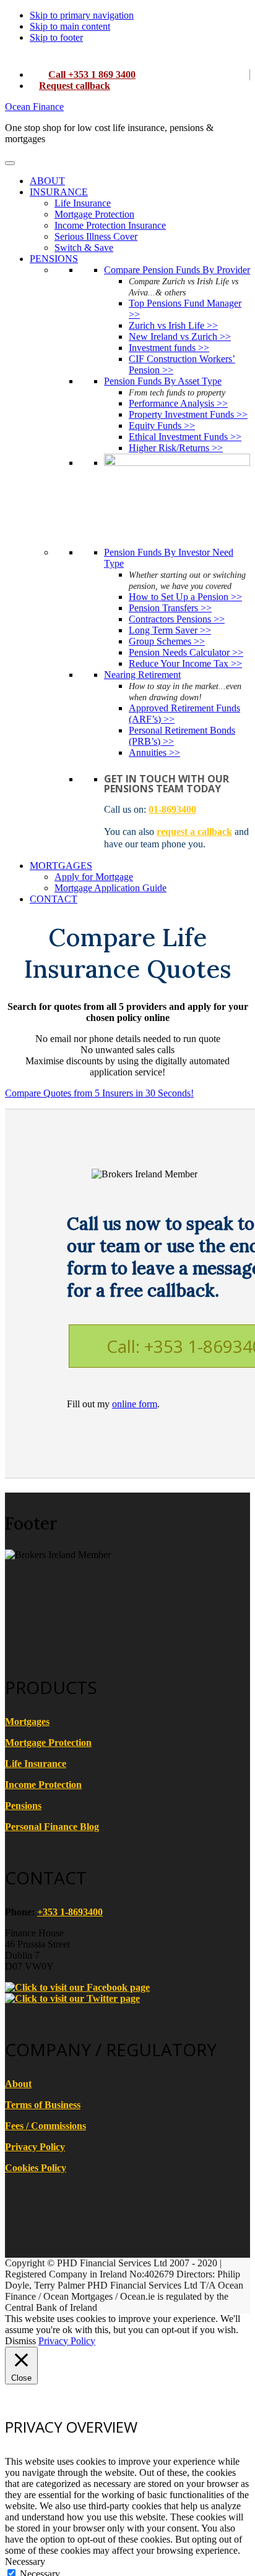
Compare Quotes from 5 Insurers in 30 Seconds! (99, 1093)
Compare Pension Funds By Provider (177, 270)
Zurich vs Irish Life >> (173, 325)
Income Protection (43, 1785)
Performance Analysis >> (178, 403)
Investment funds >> (169, 348)
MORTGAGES (61, 866)
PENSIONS (54, 259)
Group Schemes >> (167, 641)
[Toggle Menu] (10, 163)
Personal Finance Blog (52, 1827)
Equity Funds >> (162, 426)
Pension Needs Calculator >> (186, 652)
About (18, 2084)
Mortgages (27, 1722)
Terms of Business (43, 2105)
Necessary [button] (25, 2561)
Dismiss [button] (20, 2341)
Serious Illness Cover (96, 236)
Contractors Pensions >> (177, 619)
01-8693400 (172, 809)
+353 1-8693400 (70, 1912)
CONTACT (54, 899)
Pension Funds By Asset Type (163, 381)
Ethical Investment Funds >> (185, 437)
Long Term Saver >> (170, 630)
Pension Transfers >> (170, 608)
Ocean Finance (34, 107)
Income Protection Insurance (110, 225)
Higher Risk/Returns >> (176, 448)
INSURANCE (59, 192)
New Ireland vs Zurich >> (180, 337)
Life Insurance (83, 203)
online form (135, 1404)
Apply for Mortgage (94, 877)
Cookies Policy (36, 2168)
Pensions (23, 1806)
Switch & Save (84, 248)
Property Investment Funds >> (188, 414)
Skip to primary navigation (82, 15)
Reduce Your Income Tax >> (185, 663)
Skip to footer (56, 37)
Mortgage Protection (94, 214)
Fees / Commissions (45, 2126)
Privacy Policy (35, 2147)
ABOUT (47, 181)
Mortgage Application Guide (110, 888)
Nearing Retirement (142, 675)
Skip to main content (70, 26)
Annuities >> (154, 752)
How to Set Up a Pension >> (185, 597)
